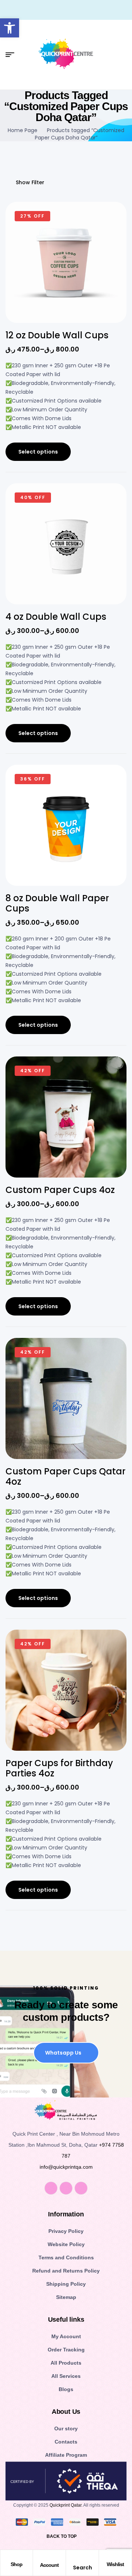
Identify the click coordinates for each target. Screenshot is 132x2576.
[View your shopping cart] (124, 55)
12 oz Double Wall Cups (57, 335)
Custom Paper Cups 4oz (60, 1190)
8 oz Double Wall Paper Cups (57, 903)
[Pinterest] (81, 2188)
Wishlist (115, 2564)
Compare (110, 240)
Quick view (110, 259)
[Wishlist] (115, 2557)
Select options (38, 452)
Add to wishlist (110, 222)
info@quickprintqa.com (66, 2167)
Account (49, 2565)
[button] (10, 28)
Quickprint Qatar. (66, 2505)
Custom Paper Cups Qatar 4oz (65, 1476)
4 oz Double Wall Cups (56, 617)
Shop (16, 2564)
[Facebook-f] (51, 2188)
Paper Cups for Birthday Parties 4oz (59, 1768)
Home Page (23, 130)
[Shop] (16, 2557)
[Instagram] (66, 2188)
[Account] (49, 2558)
